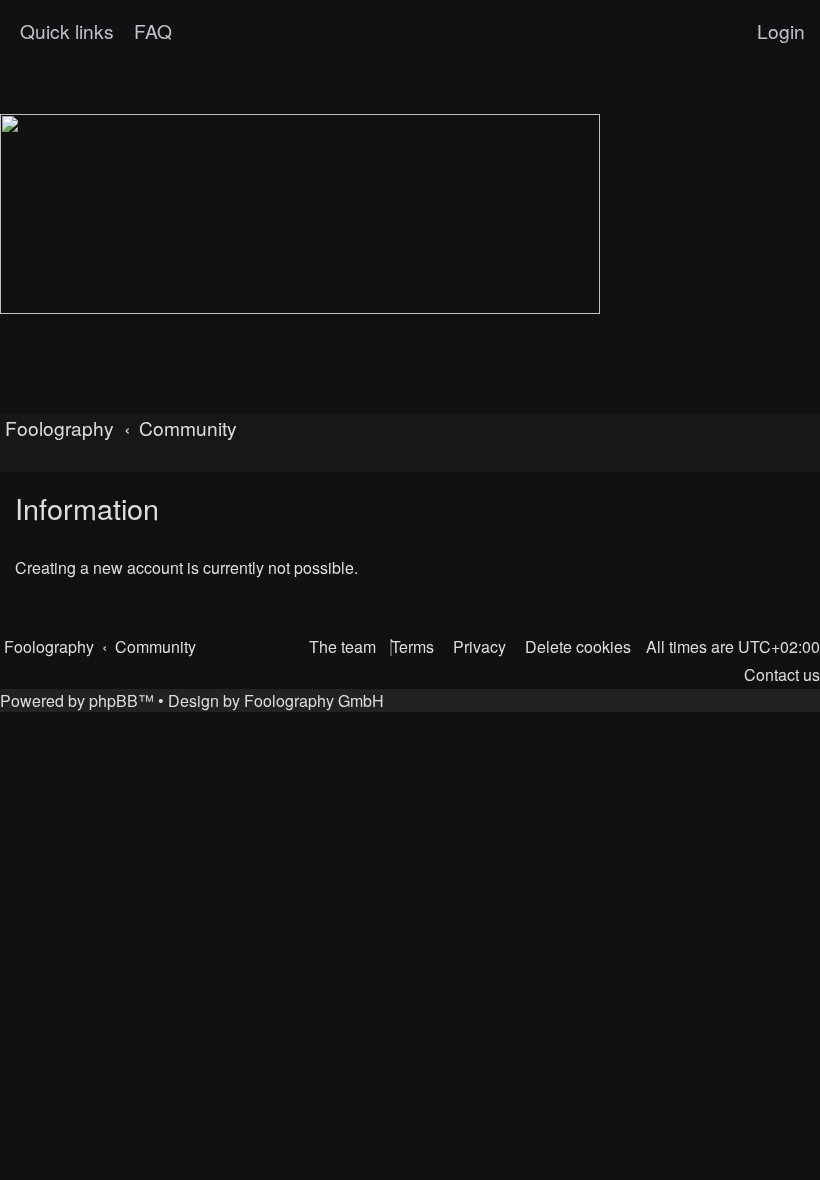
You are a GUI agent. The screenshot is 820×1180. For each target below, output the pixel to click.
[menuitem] (150, 31)
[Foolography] (300, 214)
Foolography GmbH (314, 700)
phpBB (113, 700)
